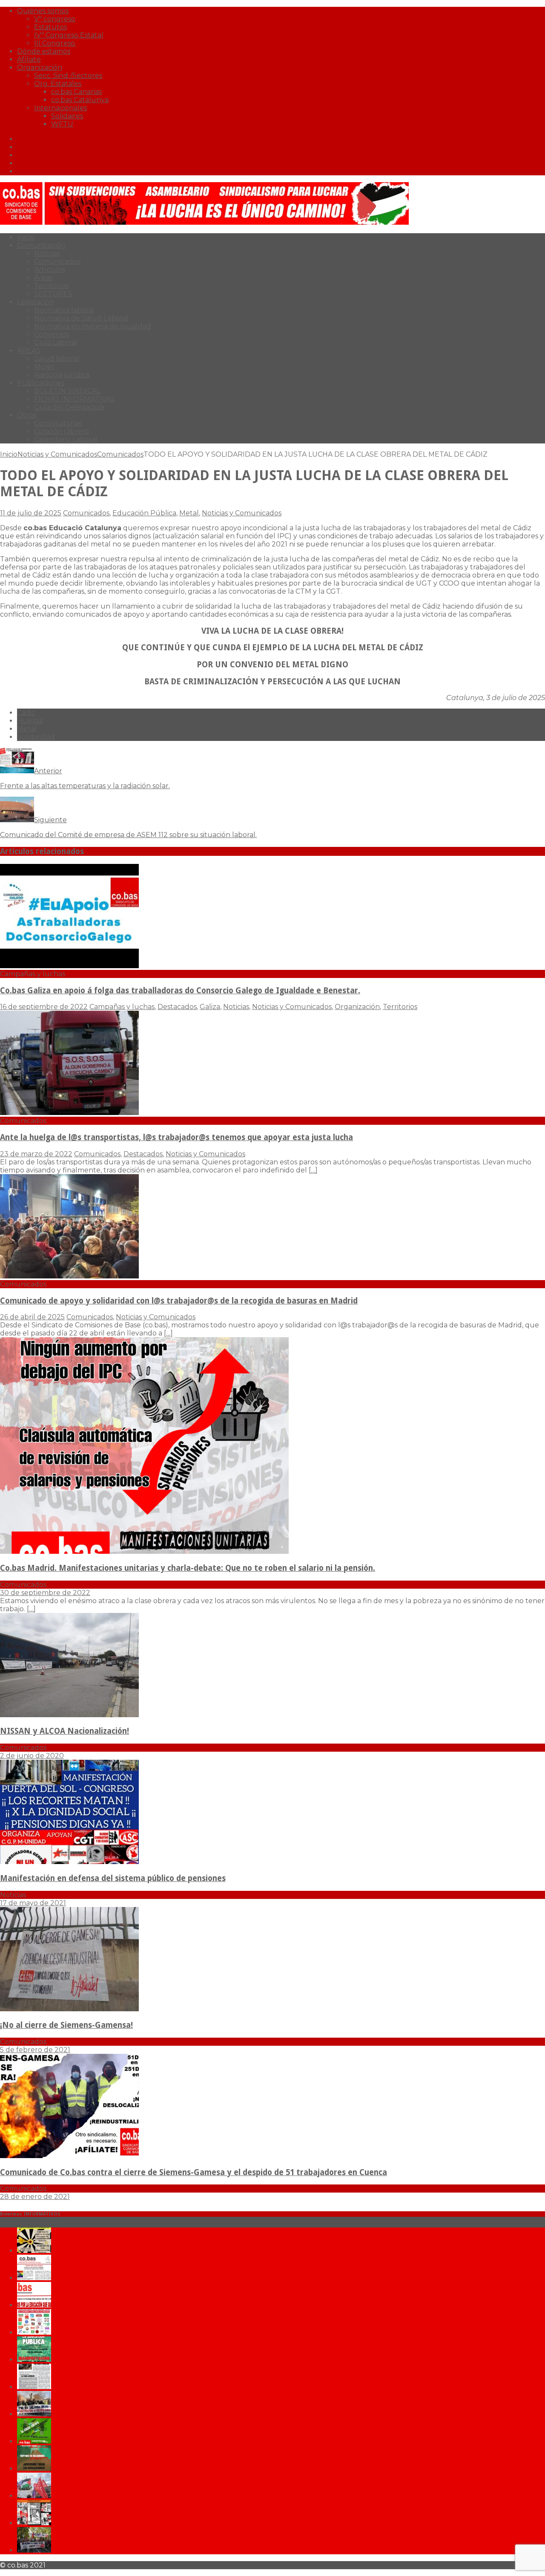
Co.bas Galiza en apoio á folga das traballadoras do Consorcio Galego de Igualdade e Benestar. (180, 991)
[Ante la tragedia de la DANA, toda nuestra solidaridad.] (34, 2387)
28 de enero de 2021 (35, 2197)
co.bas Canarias (76, 92)
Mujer (44, 367)
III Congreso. (55, 43)
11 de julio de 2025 (31, 513)
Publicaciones (41, 383)
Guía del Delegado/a (69, 407)
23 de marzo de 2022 (36, 1154)
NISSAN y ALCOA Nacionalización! (65, 1731)
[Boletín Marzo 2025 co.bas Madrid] (34, 2332)
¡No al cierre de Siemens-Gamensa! (66, 2025)
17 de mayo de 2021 (33, 1903)
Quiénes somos (43, 11)
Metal (189, 513)
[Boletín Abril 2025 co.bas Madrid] (34, 2305)
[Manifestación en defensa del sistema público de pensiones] (69, 1862)
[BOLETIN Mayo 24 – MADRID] (34, 2496)
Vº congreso (55, 19)
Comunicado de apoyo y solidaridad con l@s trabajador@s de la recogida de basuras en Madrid (179, 1301)
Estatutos (50, 27)
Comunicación (41, 245)
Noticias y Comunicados (57, 454)
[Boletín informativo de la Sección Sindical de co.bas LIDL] (34, 2414)
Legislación (36, 302)
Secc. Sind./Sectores (68, 76)
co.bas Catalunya (80, 100)
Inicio (26, 237)
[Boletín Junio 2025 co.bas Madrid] (34, 2278)
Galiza (210, 1007)
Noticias (47, 253)
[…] (313, 1170)
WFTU (62, 124)
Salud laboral (57, 359)
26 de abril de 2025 (32, 1317)
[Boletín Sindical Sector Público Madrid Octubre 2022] (34, 2550)
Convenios (52, 334)
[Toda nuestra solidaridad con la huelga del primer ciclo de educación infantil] (34, 2251)
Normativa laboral (64, 310)
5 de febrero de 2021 (35, 2050)
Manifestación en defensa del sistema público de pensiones (113, 1878)
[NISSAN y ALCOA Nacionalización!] (69, 1715)
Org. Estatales (58, 84)
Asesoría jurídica (62, 375)
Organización (40, 67)
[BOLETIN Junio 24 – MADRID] (34, 2469)
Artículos (50, 270)
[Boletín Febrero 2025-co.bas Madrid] (34, 2360)
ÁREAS (29, 350)
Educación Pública (144, 513)
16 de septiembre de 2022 (44, 1007)
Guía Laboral (56, 342)
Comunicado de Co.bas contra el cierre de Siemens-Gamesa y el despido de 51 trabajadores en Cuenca (194, 2172)
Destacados (177, 1007)
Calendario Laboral (66, 439)
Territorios (51, 286)
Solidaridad (36, 737)
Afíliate (29, 59)
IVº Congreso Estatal (69, 35)
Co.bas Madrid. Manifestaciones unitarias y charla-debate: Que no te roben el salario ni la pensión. (188, 1568)
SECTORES (53, 294)
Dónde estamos (44, 51)
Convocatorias (58, 423)
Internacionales (60, 108)
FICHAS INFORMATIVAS (75, 399)
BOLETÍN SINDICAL (67, 391)
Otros (27, 415)
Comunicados (57, 262)
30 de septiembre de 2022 (45, 1593)
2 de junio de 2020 (32, 1756)
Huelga (30, 721)
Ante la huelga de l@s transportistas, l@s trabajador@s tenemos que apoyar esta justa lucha (176, 1137)
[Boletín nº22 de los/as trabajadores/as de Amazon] (34, 2523)
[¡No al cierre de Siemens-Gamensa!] (69, 2009)
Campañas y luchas (122, 1007)
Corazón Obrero (62, 431)
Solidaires (67, 116)
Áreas (43, 278)
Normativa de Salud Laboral (81, 318)
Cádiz (26, 713)
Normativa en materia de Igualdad (93, 326)
